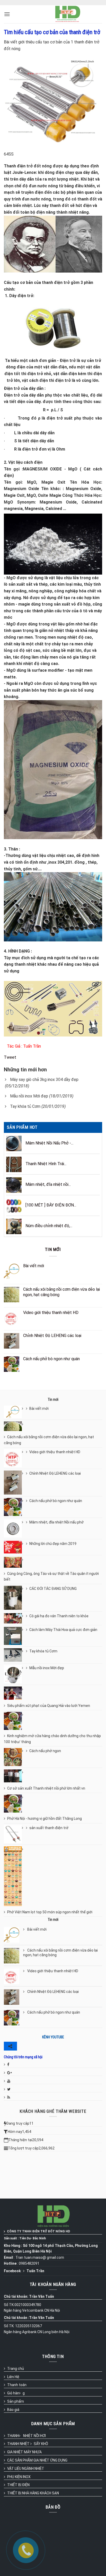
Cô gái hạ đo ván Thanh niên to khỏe (59, 1616)
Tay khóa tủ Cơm (25, 1106)
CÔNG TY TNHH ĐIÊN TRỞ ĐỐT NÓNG (36, 2231)
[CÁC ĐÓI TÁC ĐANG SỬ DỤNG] (15, 1598)
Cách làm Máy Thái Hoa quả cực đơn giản (63, 1630)
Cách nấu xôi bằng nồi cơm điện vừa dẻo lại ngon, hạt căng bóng (49, 1440)
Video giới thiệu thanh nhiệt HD (55, 1452)
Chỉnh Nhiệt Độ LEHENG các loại (55, 1473)
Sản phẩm (16, 2401)
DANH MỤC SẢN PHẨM (53, 2424)
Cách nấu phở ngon (45, 1751)
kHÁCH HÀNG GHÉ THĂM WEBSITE (53, 2111)
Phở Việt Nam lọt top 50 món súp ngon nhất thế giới (50, 1912)
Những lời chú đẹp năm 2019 (53, 1544)
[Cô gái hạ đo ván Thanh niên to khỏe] (15, 1618)
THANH (13, 2436)
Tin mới (53, 1249)
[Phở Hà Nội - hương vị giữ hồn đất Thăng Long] (15, 1804)
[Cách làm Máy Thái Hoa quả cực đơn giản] (15, 1636)
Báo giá (13, 2410)
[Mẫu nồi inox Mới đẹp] (15, 1674)
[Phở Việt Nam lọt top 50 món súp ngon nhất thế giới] (15, 1876)
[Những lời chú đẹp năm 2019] (15, 1547)
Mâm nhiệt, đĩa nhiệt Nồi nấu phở (56, 1522)
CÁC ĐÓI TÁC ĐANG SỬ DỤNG (53, 1589)
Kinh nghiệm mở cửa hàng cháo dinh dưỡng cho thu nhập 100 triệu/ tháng (52, 1739)
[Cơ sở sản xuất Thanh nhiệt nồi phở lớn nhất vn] (15, 1776)
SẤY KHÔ (41, 2444)
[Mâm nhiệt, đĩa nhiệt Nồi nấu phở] (15, 1528)
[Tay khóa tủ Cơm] (15, 1655)
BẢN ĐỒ (53, 2507)
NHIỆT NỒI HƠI (34, 2436)
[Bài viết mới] (15, 1412)
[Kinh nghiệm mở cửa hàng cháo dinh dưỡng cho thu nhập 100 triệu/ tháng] (15, 1721)
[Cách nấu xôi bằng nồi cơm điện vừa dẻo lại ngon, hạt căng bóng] (15, 1426)
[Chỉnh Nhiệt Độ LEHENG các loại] (15, 1483)
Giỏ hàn (13, 2393)
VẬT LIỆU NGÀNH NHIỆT (26, 2469)
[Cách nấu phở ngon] (15, 1757)
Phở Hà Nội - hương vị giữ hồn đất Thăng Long (45, 1819)
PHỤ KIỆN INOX (19, 2477)
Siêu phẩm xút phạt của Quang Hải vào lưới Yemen (49, 1706)
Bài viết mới (39, 1409)
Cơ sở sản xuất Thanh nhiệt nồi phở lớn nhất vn (46, 1788)
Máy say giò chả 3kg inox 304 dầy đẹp (44, 1080)
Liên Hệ (13, 2377)
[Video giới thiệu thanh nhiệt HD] (15, 1458)
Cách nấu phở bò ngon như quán (56, 1501)
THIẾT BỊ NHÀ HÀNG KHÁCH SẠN (33, 2493)
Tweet (10, 1057)
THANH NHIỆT (18, 2444)
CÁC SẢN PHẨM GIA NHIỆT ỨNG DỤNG (37, 2460)
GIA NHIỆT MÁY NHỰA (24, 2452)
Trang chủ (16, 2369)
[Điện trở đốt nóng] (68, 14)
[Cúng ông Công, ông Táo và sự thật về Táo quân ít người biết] (15, 1562)
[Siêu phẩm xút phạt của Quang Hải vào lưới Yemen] (15, 1693)
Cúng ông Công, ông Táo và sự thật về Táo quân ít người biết (51, 1576)
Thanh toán (17, 2385)
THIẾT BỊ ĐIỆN (18, 2485)
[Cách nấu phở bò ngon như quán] (15, 1507)
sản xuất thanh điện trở (49, 1828)
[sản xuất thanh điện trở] (15, 1834)
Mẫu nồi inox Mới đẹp (29, 1096)
